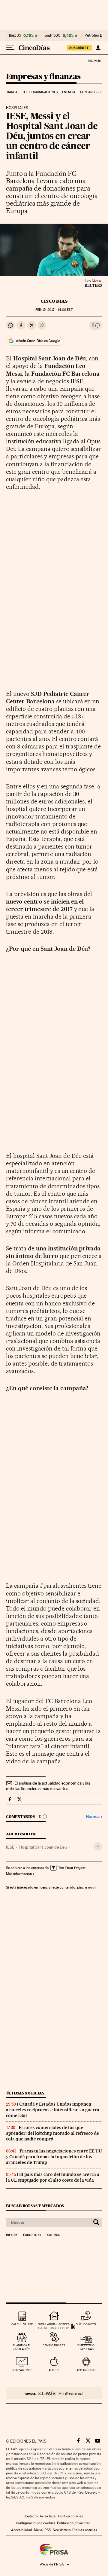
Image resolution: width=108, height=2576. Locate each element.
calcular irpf (22, 2324)
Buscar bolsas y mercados (35, 2206)
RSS (48, 2530)
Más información (19, 1874)
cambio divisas (54, 2345)
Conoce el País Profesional (54, 2393)
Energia (69, 92)
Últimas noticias (25, 2093)
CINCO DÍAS (54, 301)
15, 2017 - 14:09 (54, 310)
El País (94, 61)
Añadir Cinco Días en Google (38, 341)
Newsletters (62, 2530)
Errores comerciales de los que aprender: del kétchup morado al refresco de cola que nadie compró (52, 2133)
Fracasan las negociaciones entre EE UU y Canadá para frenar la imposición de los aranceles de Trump (54, 2157)
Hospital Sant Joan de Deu (43, 1847)
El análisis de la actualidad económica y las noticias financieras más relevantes (48, 1786)
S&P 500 (52, 35)
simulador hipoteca (54, 2324)
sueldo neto (86, 2324)
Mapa (38, 2530)
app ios (54, 2370)
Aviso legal (48, 2516)
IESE (10, 1847)
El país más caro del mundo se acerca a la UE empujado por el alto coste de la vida (53, 2177)
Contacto (31, 2516)
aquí (92, 1887)
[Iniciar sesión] (98, 48)
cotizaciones (22, 2370)
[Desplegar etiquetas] (98, 1846)
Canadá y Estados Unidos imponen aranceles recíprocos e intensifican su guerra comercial (53, 2110)
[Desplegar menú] (10, 48)
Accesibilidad (22, 2530)
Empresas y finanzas (43, 77)
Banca (12, 92)
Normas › (94, 1817)
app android (86, 2370)
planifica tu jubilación (22, 2347)
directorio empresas (86, 2347)
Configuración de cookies (36, 2523)
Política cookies (70, 2516)
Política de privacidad (74, 2523)
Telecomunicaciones (40, 92)
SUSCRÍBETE (79, 48)
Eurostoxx (32, 2235)
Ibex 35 (15, 35)
